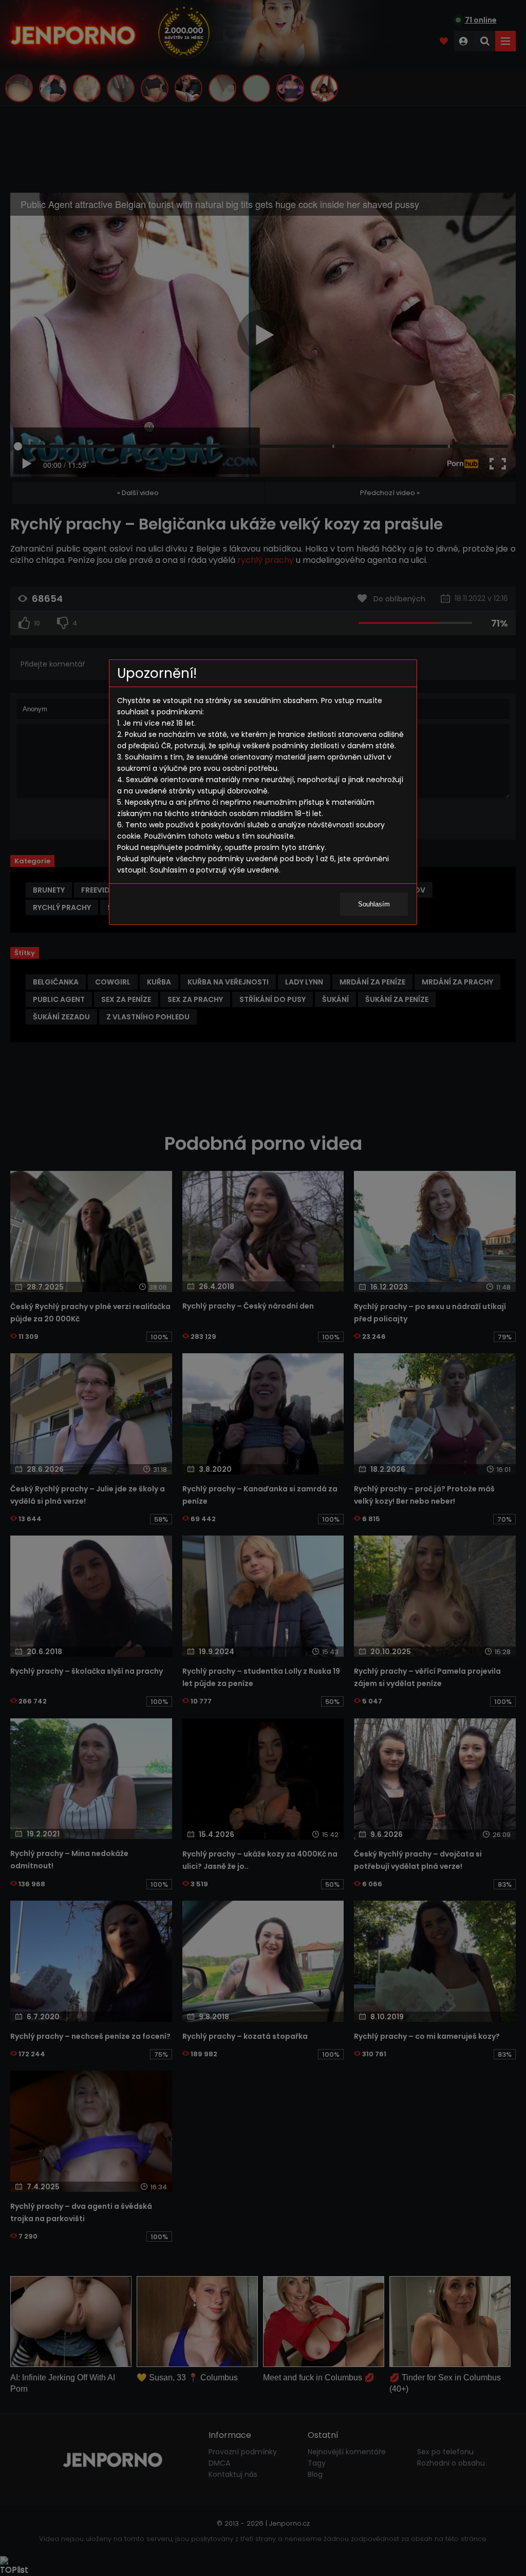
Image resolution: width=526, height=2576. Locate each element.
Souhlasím (374, 904)
